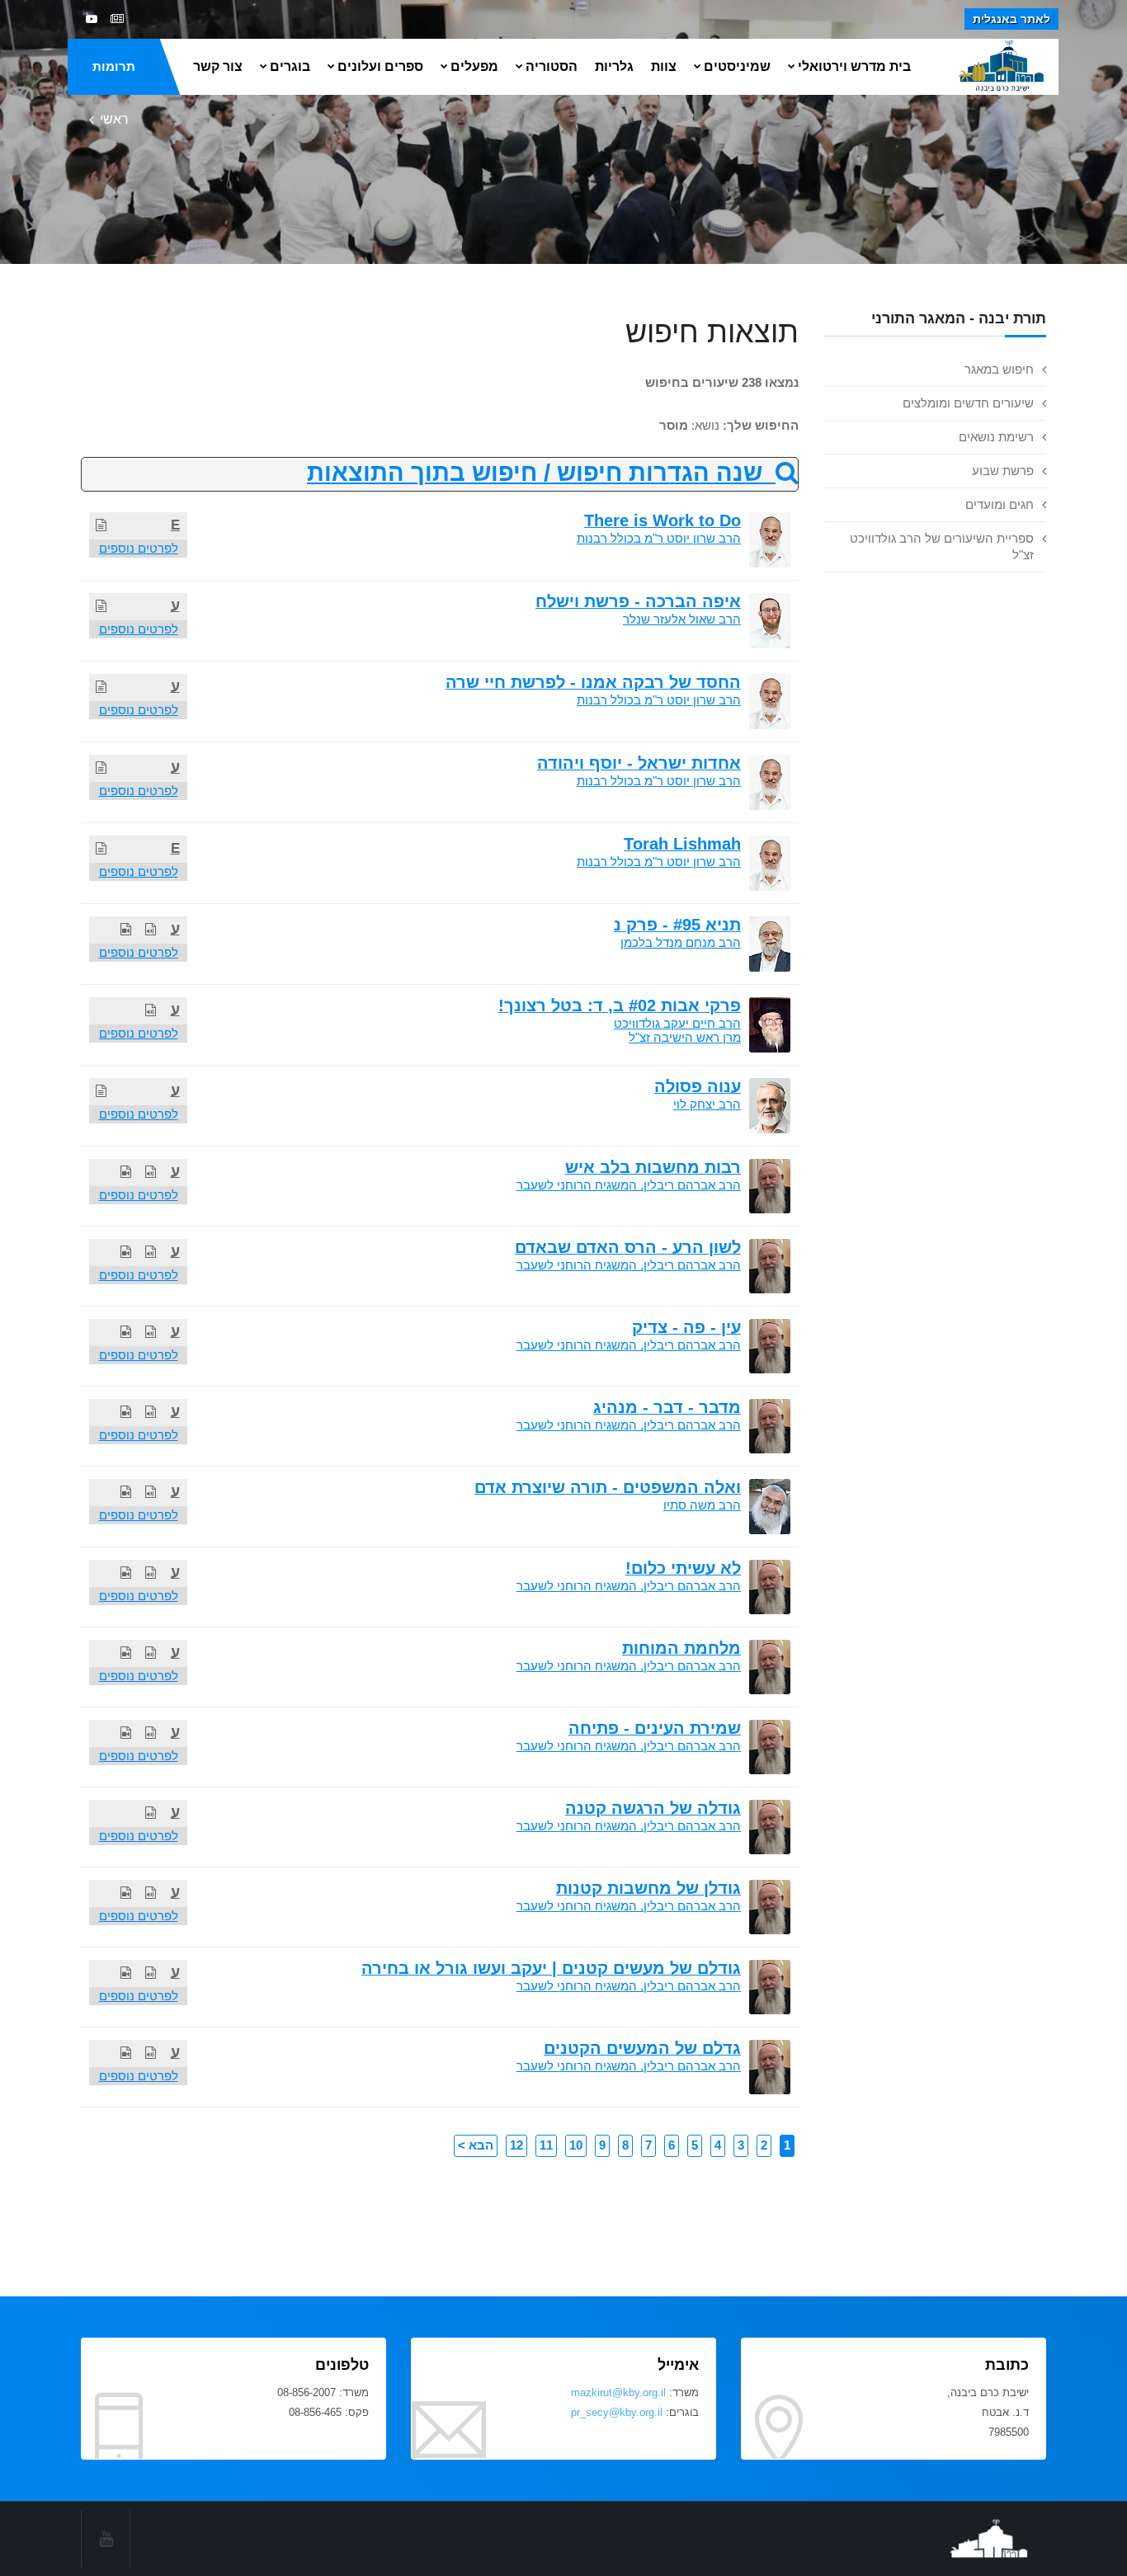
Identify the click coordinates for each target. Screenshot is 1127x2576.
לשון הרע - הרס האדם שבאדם (628, 1247)
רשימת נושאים (996, 437)
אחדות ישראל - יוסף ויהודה (639, 763)
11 (546, 2145)
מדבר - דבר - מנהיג (667, 1407)
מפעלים (474, 66)
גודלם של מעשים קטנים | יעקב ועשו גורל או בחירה (551, 1968)
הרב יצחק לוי (707, 1104)
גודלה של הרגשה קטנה (653, 1808)
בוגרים (290, 66)
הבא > (476, 2145)
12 (516, 2145)
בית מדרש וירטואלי (854, 66)
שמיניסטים (737, 66)
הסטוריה (552, 66)
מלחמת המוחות (681, 1648)
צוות (664, 66)
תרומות (114, 66)
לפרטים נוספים (139, 548)
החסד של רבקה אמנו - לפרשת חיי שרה (593, 682)
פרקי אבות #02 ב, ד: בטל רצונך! (620, 1005)
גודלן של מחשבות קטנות (648, 1888)
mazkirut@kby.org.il (618, 2392)
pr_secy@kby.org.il (617, 2412)
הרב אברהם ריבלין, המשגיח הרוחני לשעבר (629, 1185)
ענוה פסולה (698, 1086)
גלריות (614, 66)
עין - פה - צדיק (686, 1327)
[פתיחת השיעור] (101, 525)
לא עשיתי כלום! (683, 1568)
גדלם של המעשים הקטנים (642, 2048)
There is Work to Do (663, 520)
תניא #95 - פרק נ (677, 925)
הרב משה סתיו (702, 1505)
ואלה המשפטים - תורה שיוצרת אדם (608, 1487)
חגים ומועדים (1000, 504)
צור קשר (218, 66)
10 (576, 2145)
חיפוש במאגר (999, 369)
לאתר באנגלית (1011, 19)
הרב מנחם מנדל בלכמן (681, 942)
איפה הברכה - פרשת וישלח (638, 601)
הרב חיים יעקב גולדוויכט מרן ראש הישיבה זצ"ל (677, 1030)
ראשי (114, 119)
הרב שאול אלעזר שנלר (682, 619)
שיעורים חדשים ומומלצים (968, 403)
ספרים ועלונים (380, 66)
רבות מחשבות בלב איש (653, 1167)
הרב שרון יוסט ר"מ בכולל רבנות (659, 538)
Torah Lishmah (682, 844)
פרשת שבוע (1003, 471)
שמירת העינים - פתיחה (655, 1728)
